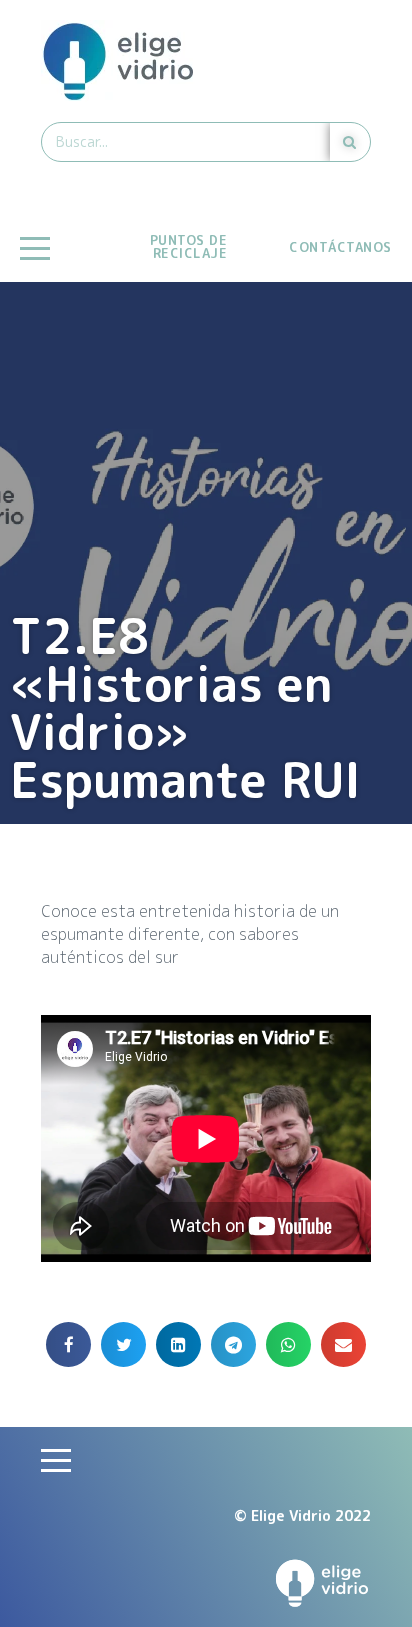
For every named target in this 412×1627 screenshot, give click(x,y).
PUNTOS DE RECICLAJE (189, 246)
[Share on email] (343, 1344)
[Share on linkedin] (178, 1344)
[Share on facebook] (68, 1344)
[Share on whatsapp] (288, 1344)
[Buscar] (350, 142)
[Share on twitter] (123, 1344)
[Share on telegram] (233, 1344)
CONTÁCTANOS (340, 247)
